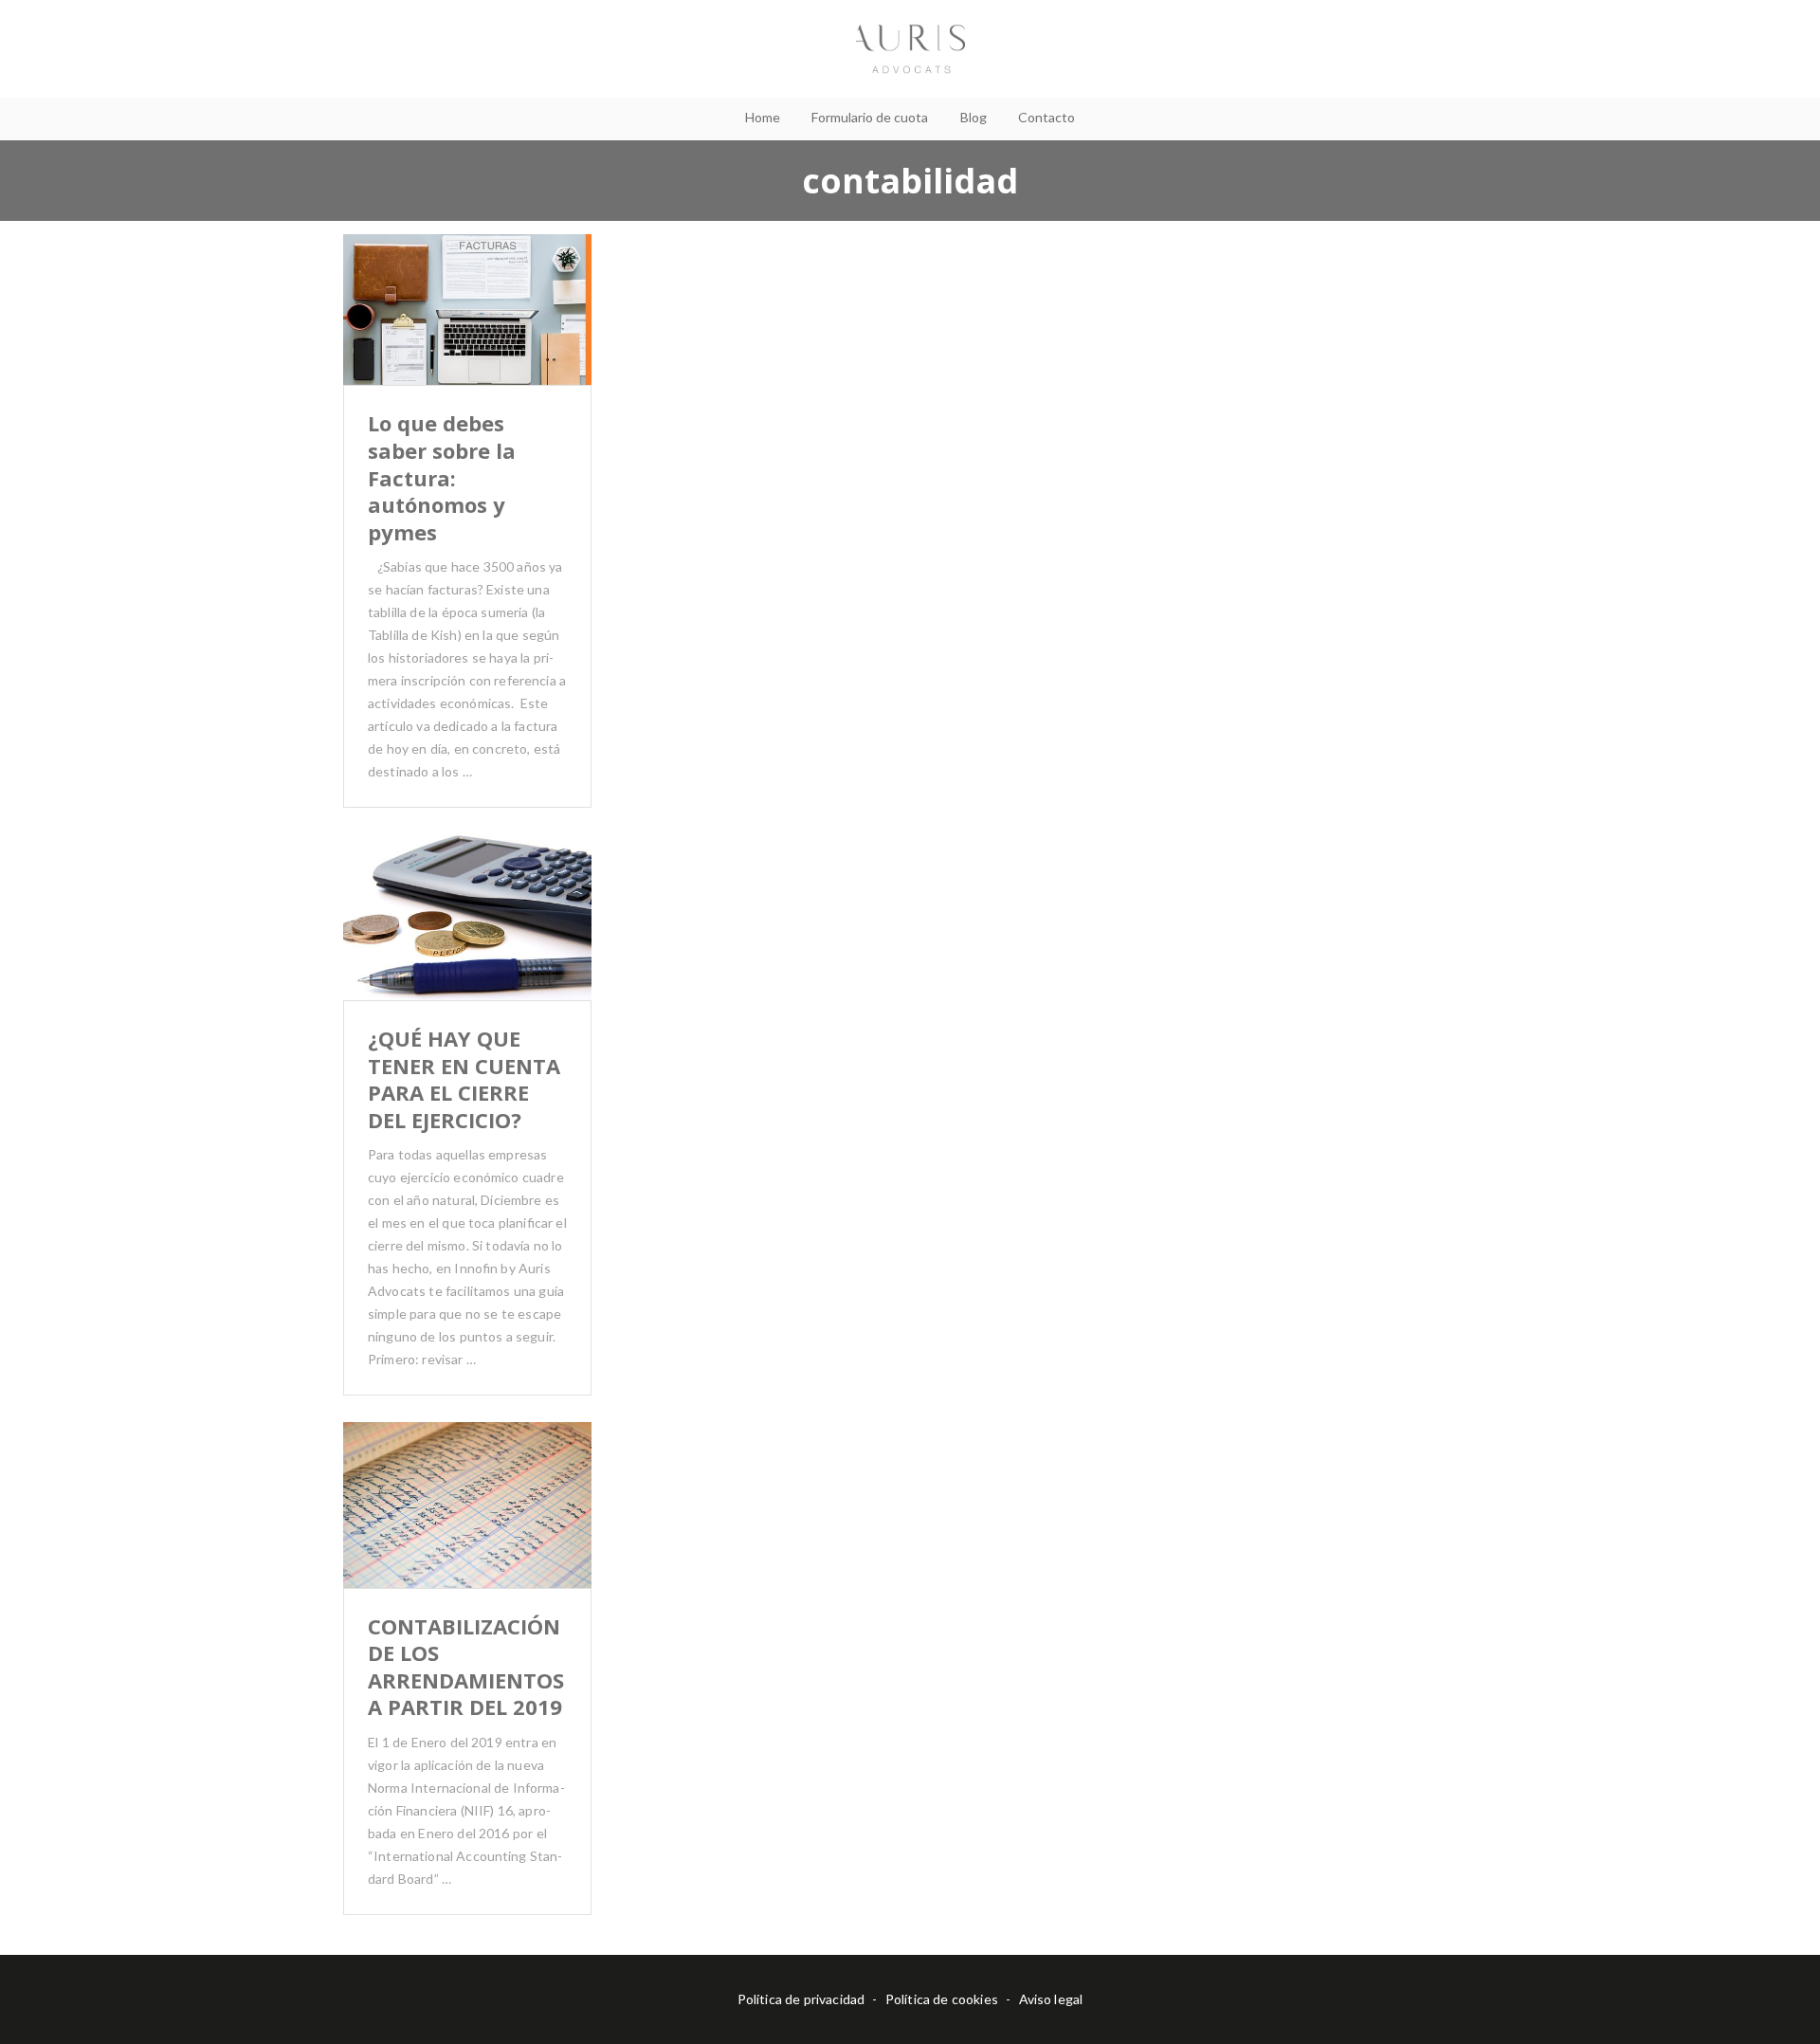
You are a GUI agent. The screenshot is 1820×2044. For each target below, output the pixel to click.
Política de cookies (942, 1999)
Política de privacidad (801, 1999)
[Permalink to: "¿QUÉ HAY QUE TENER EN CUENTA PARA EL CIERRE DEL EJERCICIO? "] (467, 941)
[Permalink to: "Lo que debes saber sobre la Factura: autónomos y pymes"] (467, 334)
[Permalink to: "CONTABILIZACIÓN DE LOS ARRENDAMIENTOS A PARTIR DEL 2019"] (467, 1528)
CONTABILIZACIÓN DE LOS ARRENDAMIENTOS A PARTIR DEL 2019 (466, 1667)
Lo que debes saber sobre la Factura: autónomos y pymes (442, 477)
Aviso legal (1051, 1999)
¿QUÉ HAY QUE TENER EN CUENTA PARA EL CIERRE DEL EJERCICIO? (464, 1079)
